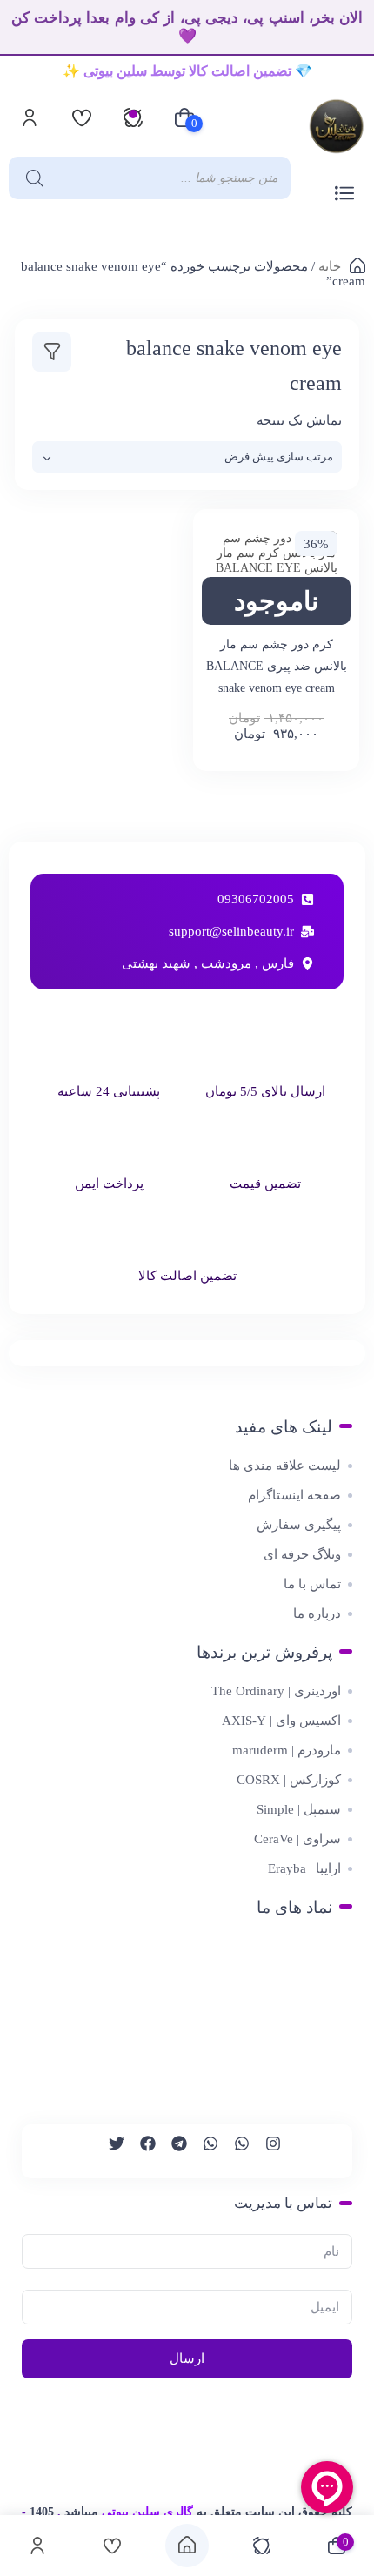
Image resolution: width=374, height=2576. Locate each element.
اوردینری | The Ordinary (276, 1691)
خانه (330, 266)
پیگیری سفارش (299, 1525)
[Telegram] (171, 2151)
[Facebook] (140, 2151)
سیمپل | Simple (299, 1809)
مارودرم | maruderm (287, 1750)
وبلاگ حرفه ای (302, 1554)
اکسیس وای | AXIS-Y (281, 1721)
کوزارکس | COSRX (289, 1780)
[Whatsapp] (234, 2151)
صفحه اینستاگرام (294, 1495)
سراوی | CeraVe (297, 1839)
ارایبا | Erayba (304, 1868)
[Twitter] (109, 2151)
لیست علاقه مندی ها (285, 1466)
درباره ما (317, 1613)
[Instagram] (265, 2151)
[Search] (30, 178)
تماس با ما (312, 1584)
